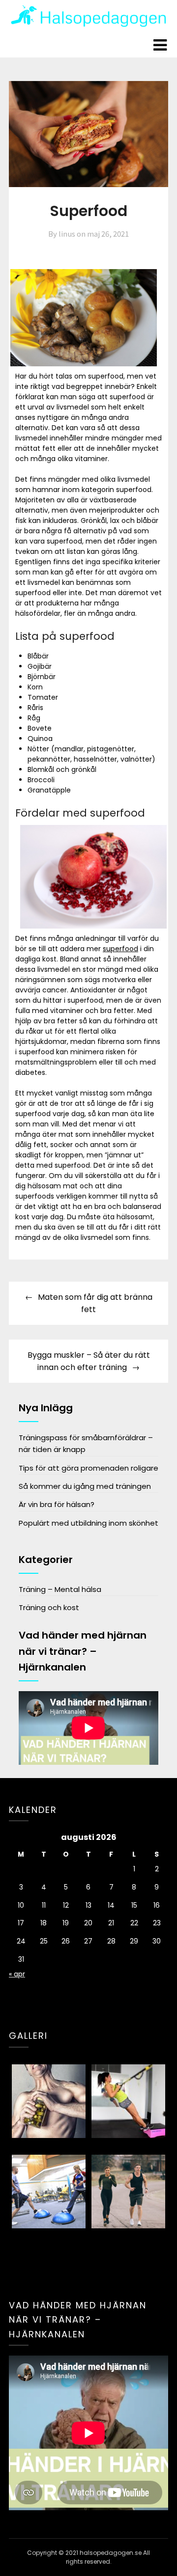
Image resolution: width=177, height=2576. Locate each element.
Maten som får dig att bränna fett (95, 1303)
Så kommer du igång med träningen (85, 1486)
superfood (120, 949)
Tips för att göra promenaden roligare (88, 1468)
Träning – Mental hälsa (60, 1589)
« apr (17, 1974)
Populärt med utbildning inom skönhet (88, 1523)
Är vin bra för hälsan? (57, 1504)
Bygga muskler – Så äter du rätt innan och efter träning (89, 1361)
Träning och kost (49, 1607)
